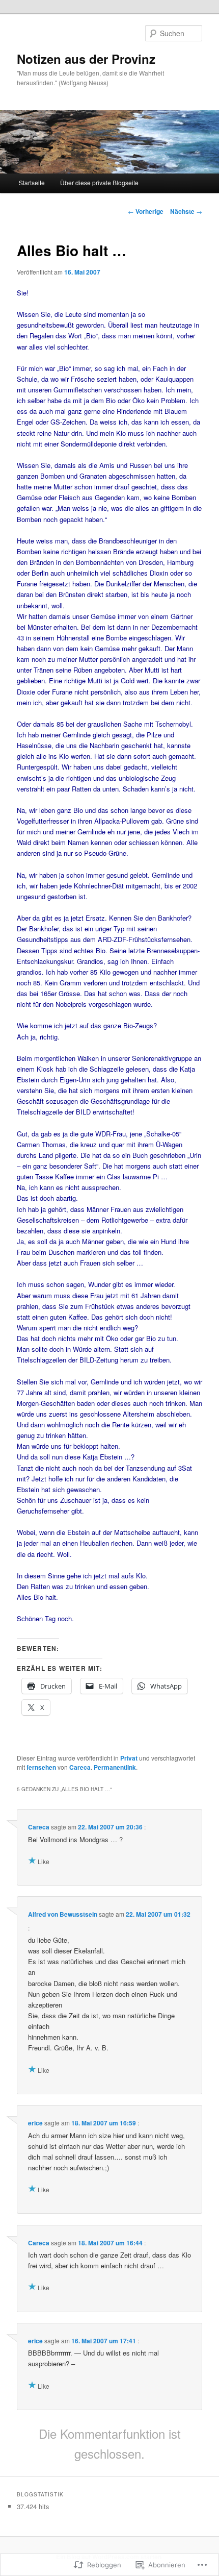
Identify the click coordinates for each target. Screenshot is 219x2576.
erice (35, 2123)
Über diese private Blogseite (99, 182)
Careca (80, 1767)
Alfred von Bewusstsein (63, 1914)
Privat (129, 1758)
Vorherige (146, 211)
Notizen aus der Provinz (86, 59)
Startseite (32, 182)
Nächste (186, 211)
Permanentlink (115, 1767)
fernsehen (41, 1767)
